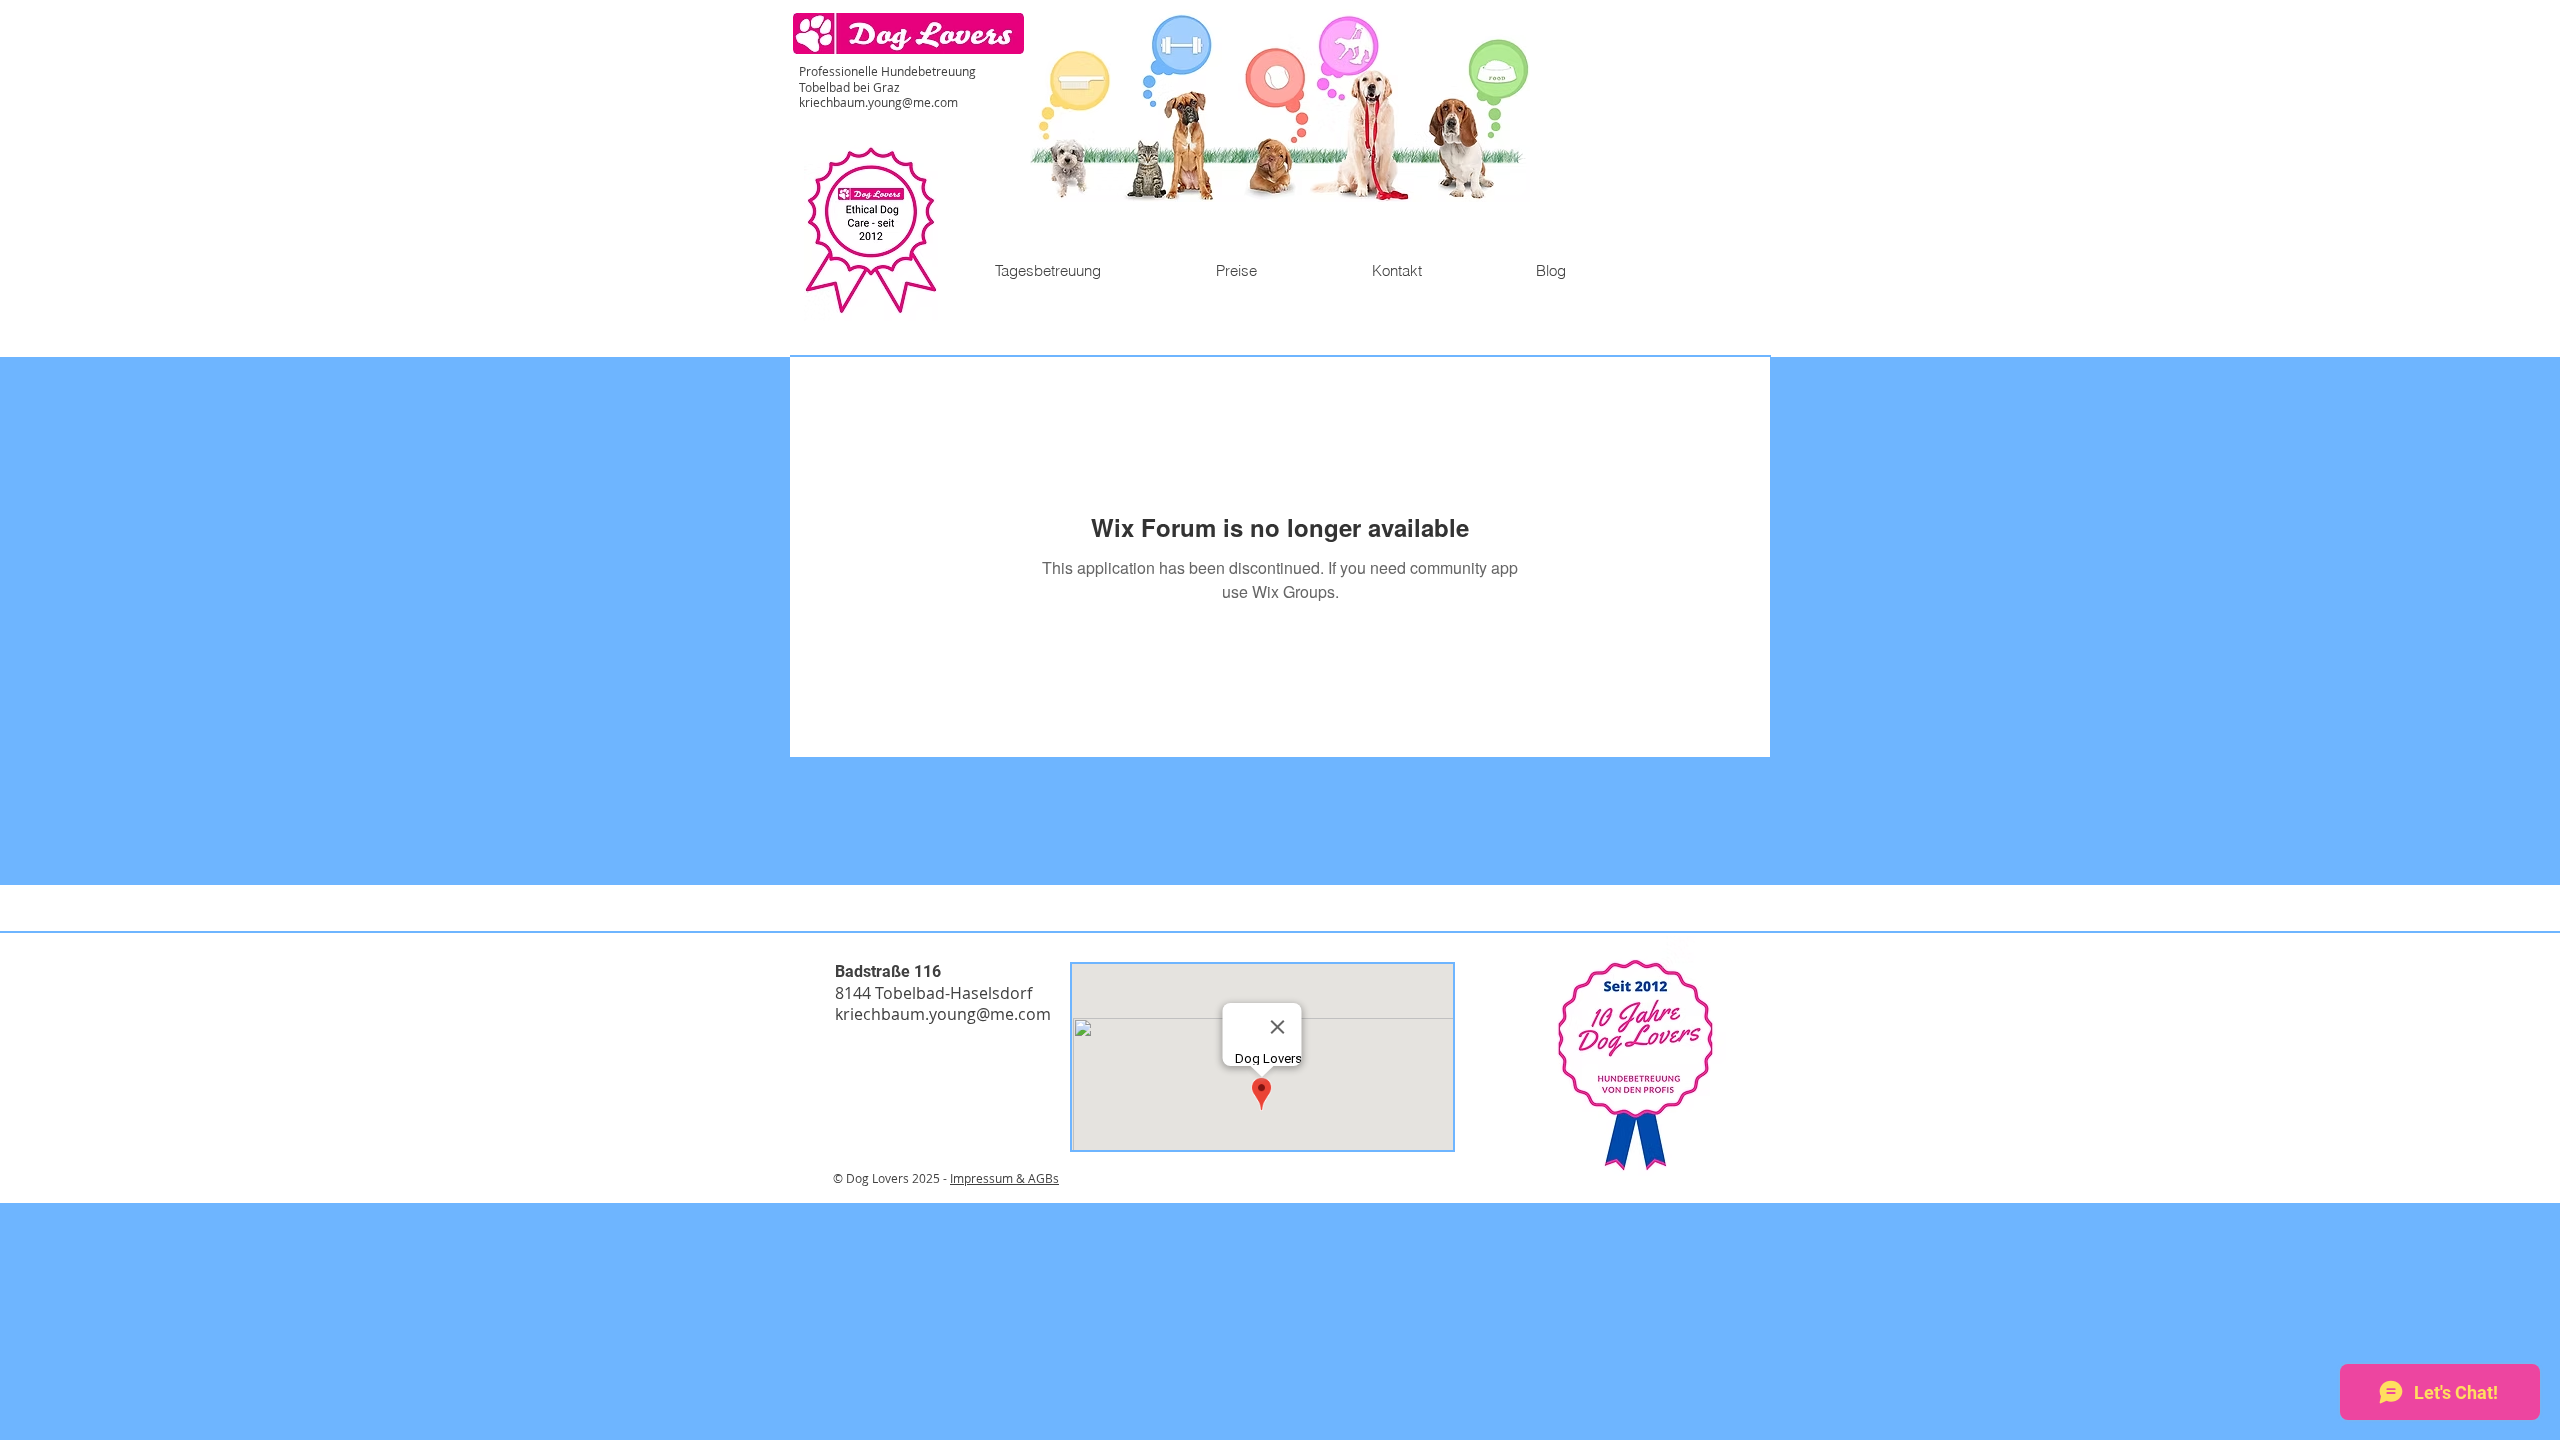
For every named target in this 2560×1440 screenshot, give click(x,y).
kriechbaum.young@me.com (878, 102)
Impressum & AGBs (1004, 1178)
